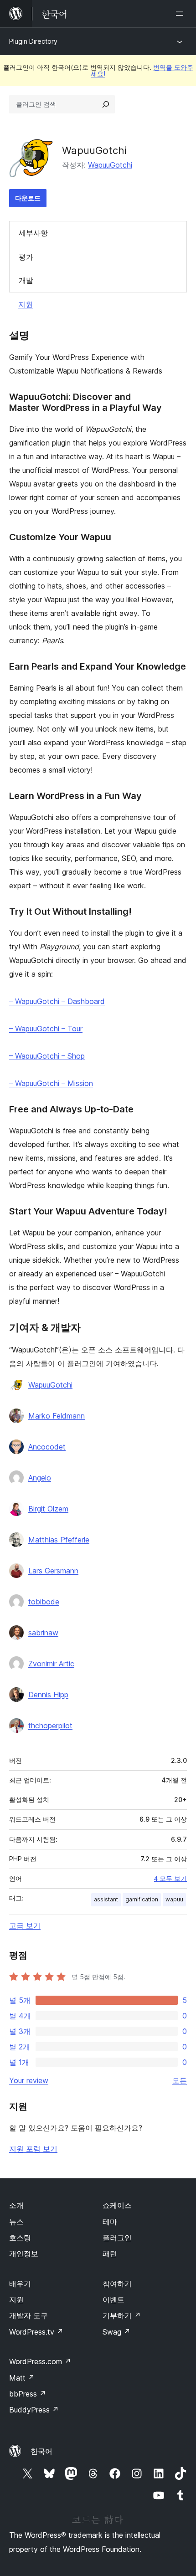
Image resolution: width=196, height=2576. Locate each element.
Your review (29, 2080)
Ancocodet (47, 1447)
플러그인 (117, 2238)
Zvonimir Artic (51, 1664)
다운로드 (28, 198)
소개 (16, 2205)
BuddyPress (34, 2410)
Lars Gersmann (53, 1571)
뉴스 (16, 2222)
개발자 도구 (28, 2315)
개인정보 (24, 2253)
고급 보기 (25, 1926)
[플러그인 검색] (106, 104)
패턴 (110, 2253)
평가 (26, 257)
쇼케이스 (117, 2205)
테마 (110, 2222)
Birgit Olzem (48, 1509)
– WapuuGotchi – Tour (46, 1029)
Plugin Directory (33, 41)
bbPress (28, 2394)
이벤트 (113, 2299)
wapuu (174, 1899)
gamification (142, 1899)
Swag (116, 2332)
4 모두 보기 (170, 1879)
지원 (26, 304)
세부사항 (33, 233)
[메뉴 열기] (181, 14)
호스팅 (20, 2238)
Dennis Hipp (48, 1695)
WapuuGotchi (110, 165)
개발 (26, 280)
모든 (180, 2080)
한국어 (41, 2451)
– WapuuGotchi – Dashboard (57, 1001)
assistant (106, 1899)
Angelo (40, 1478)
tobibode (44, 1602)
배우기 (20, 2284)
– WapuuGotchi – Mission (51, 1083)
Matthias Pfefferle (59, 1540)
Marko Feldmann (57, 1416)
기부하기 (122, 2315)
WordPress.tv (36, 2332)
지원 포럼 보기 (33, 2149)
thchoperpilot (50, 1726)
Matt (22, 2378)
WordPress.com (40, 2361)
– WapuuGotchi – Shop (47, 1056)
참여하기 (117, 2284)
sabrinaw (43, 1633)
